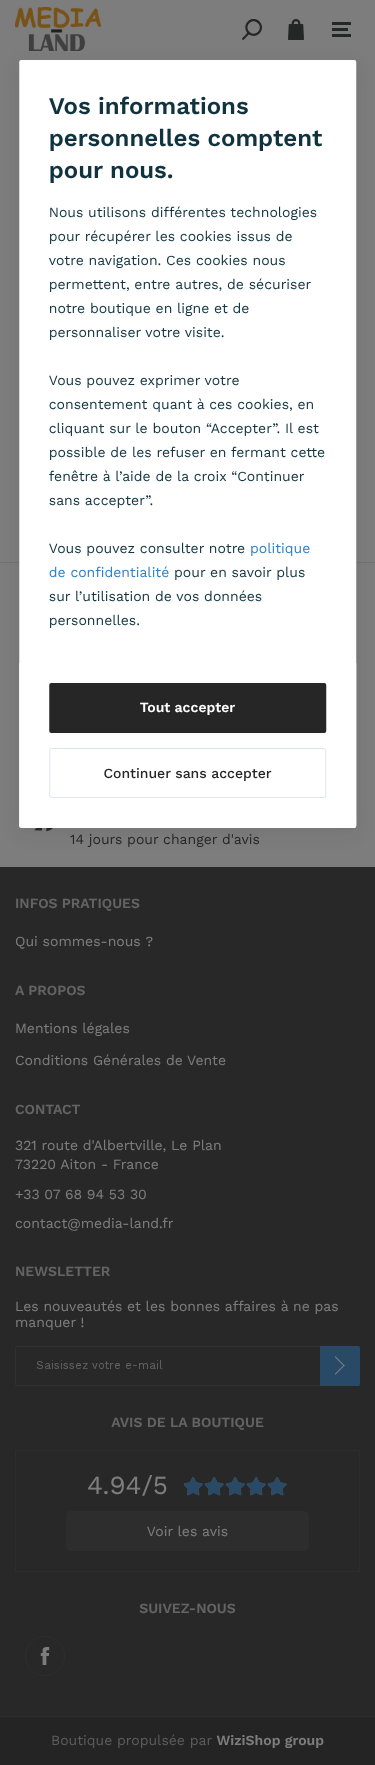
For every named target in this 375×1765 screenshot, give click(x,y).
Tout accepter (188, 708)
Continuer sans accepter (187, 774)
